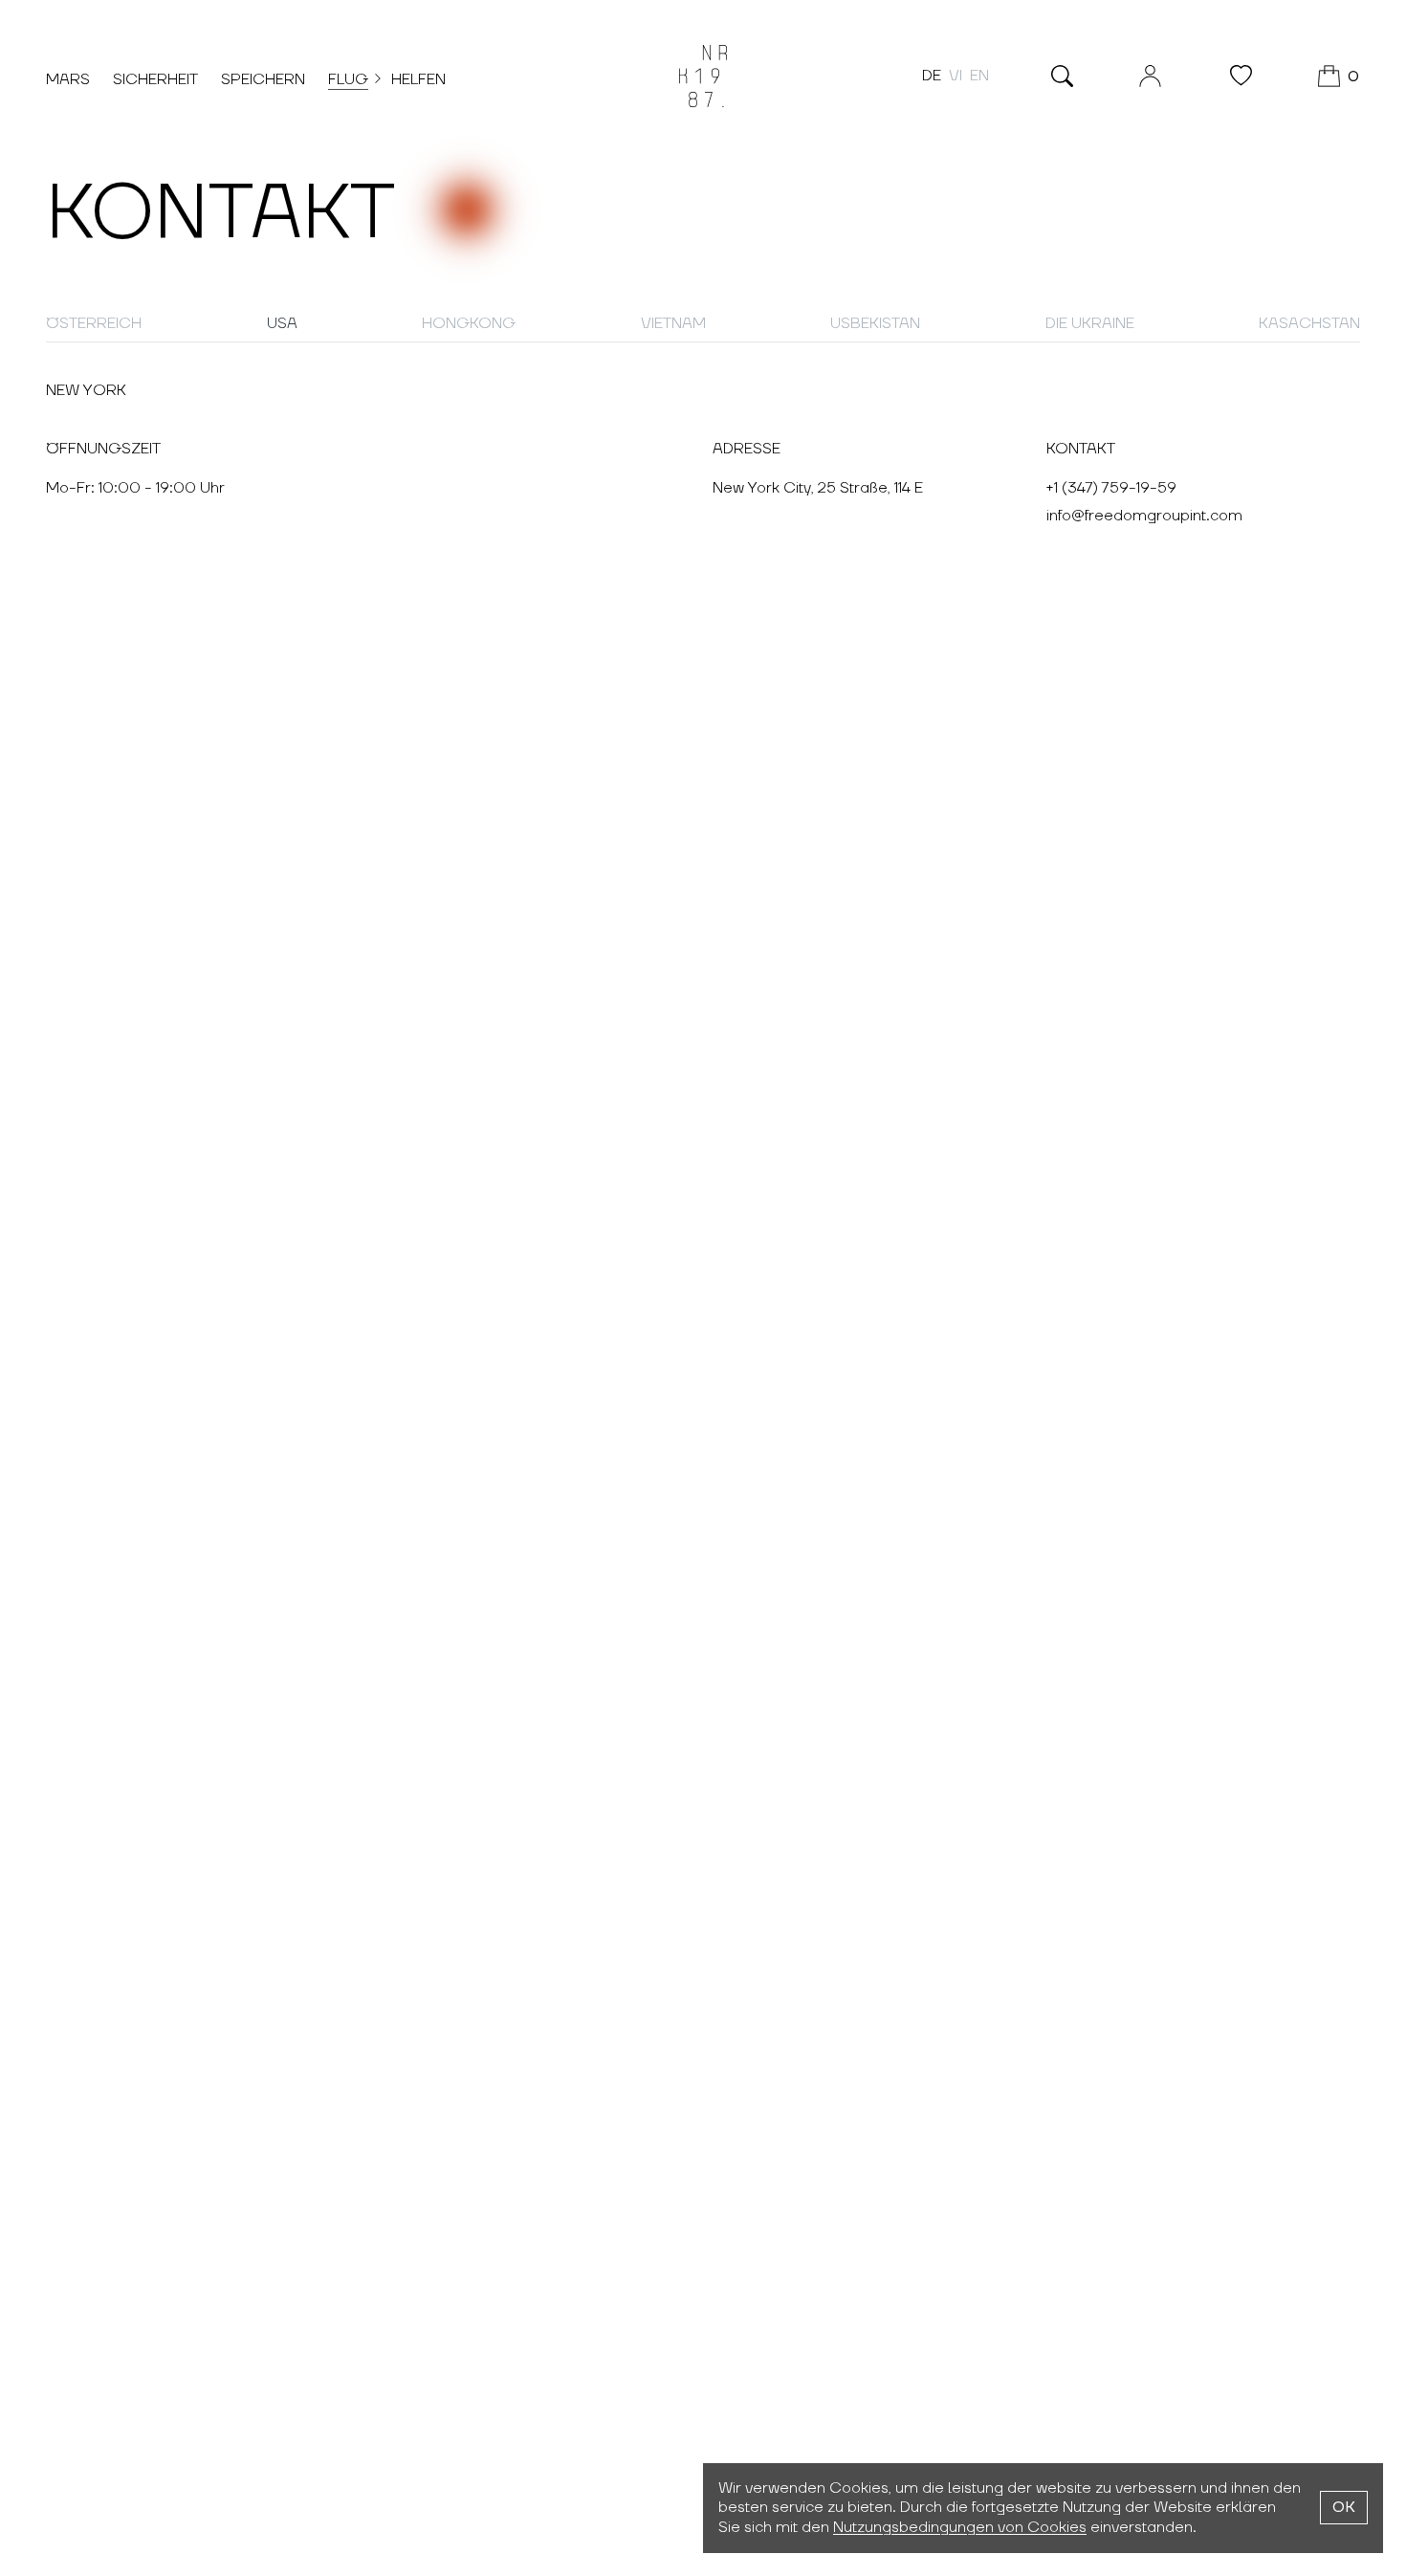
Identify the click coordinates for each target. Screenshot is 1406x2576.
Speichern (263, 79)
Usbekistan (875, 323)
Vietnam (673, 323)
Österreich (94, 323)
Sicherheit (155, 79)
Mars (68, 79)
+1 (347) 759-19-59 (1111, 488)
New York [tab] (86, 390)
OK (1344, 2507)
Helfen (418, 79)
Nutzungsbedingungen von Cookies (960, 2527)
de (932, 76)
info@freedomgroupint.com (1144, 516)
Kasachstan (1309, 323)
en (979, 76)
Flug (348, 79)
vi (956, 76)
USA (282, 323)
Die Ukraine (1090, 323)
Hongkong (469, 323)
